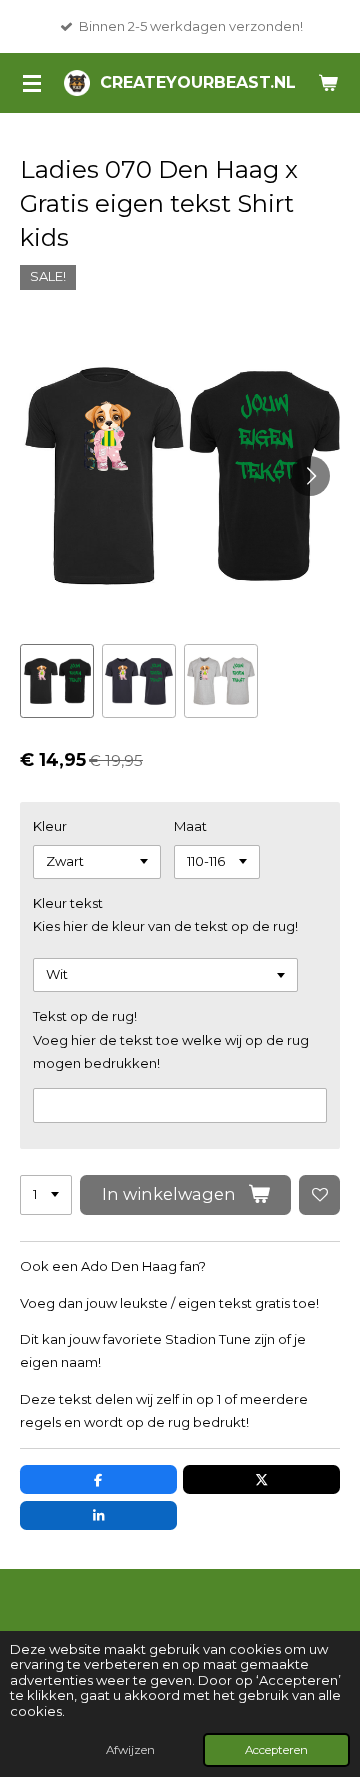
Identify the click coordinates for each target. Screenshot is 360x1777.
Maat (190, 826)
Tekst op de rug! (85, 1016)
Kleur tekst (68, 903)
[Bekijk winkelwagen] (328, 83)
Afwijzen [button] (130, 1750)
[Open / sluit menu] (32, 83)
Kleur (50, 826)
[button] (57, 681)
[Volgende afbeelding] (310, 476)
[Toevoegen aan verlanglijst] (319, 1195)
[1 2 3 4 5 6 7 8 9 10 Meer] (46, 1195)
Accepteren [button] (276, 1750)
